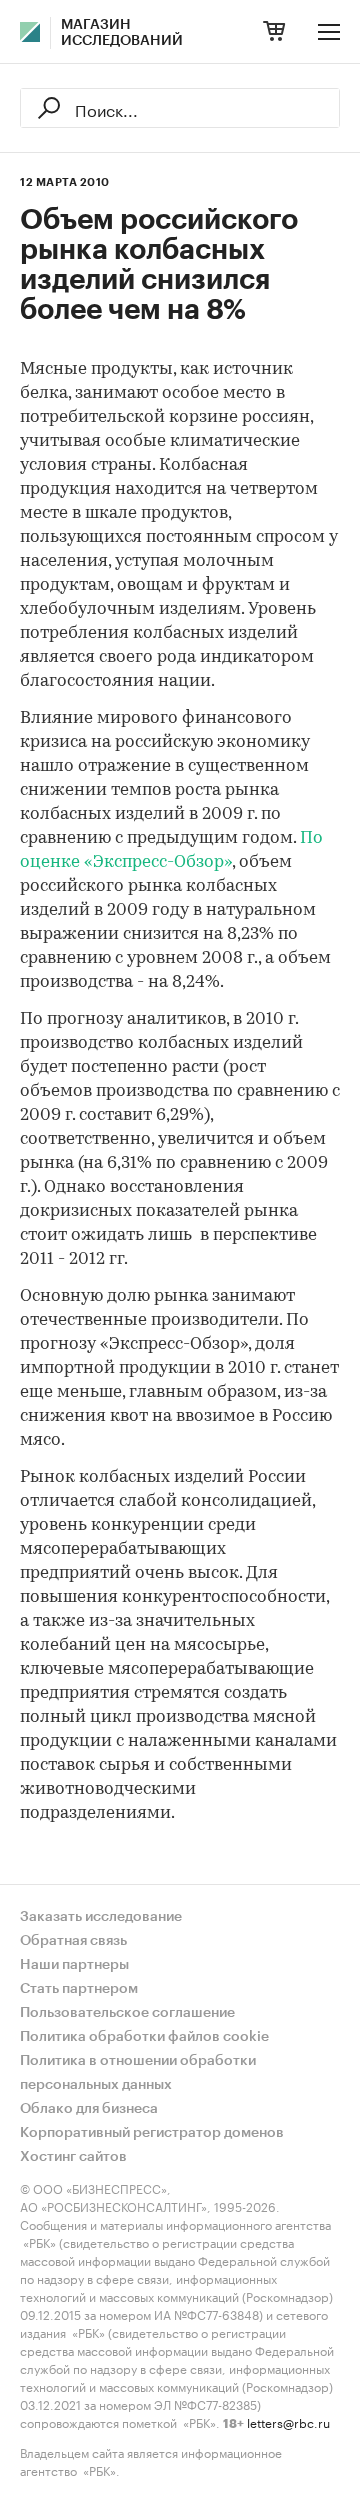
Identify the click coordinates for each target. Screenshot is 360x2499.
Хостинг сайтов (73, 2157)
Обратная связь (73, 1941)
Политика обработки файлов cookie (144, 2037)
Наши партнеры (74, 1965)
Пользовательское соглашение (127, 2013)
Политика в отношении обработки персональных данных (138, 2073)
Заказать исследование (101, 1917)
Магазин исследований (122, 33)
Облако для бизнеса (89, 2109)
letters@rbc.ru (288, 2421)
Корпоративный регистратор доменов (152, 2133)
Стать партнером (79, 1989)
